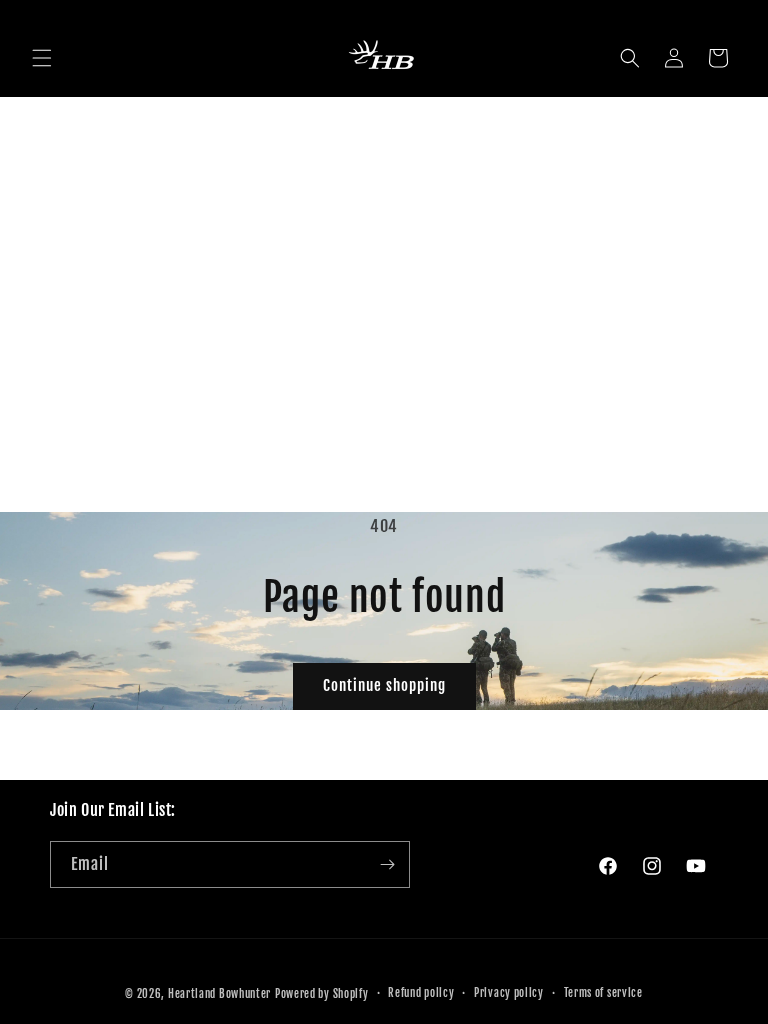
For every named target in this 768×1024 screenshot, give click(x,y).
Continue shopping (384, 685)
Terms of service (603, 993)
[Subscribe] (387, 864)
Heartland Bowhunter (219, 994)
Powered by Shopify (322, 994)
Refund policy (421, 993)
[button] (42, 58)
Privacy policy (509, 993)
